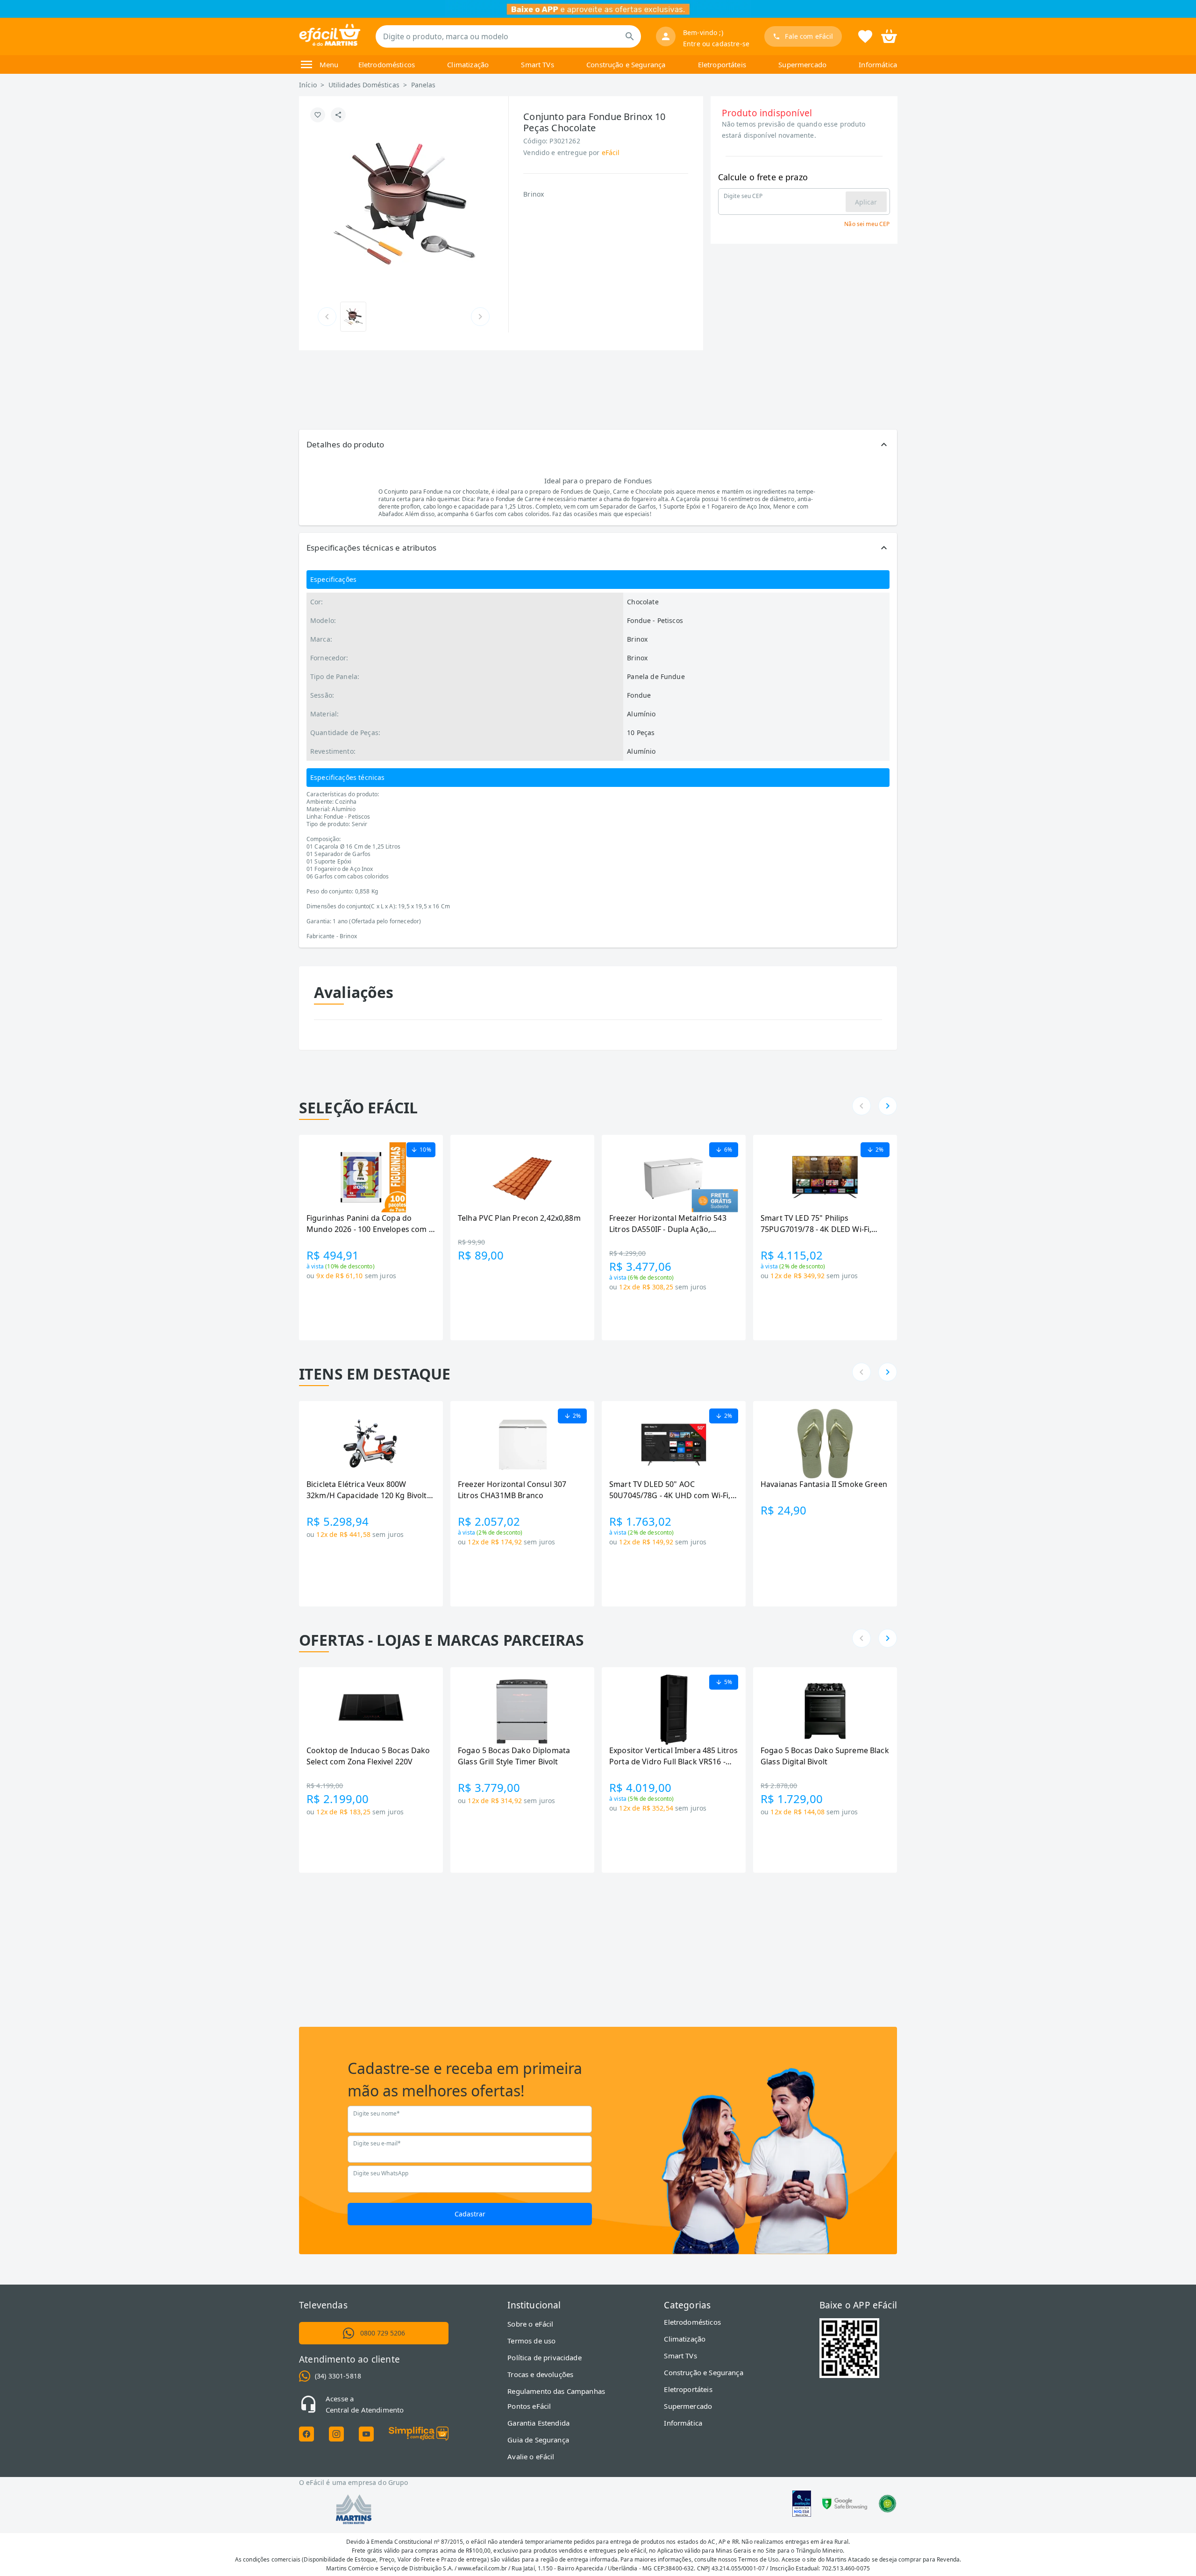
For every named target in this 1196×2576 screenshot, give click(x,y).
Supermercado (802, 64)
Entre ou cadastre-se (716, 44)
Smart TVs (537, 64)
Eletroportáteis (722, 64)
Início (308, 85)
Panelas (424, 85)
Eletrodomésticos (387, 64)
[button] (598, 445)
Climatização (468, 64)
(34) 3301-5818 (338, 2376)
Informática (878, 64)
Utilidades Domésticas (364, 85)
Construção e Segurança (626, 64)
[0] (889, 35)
